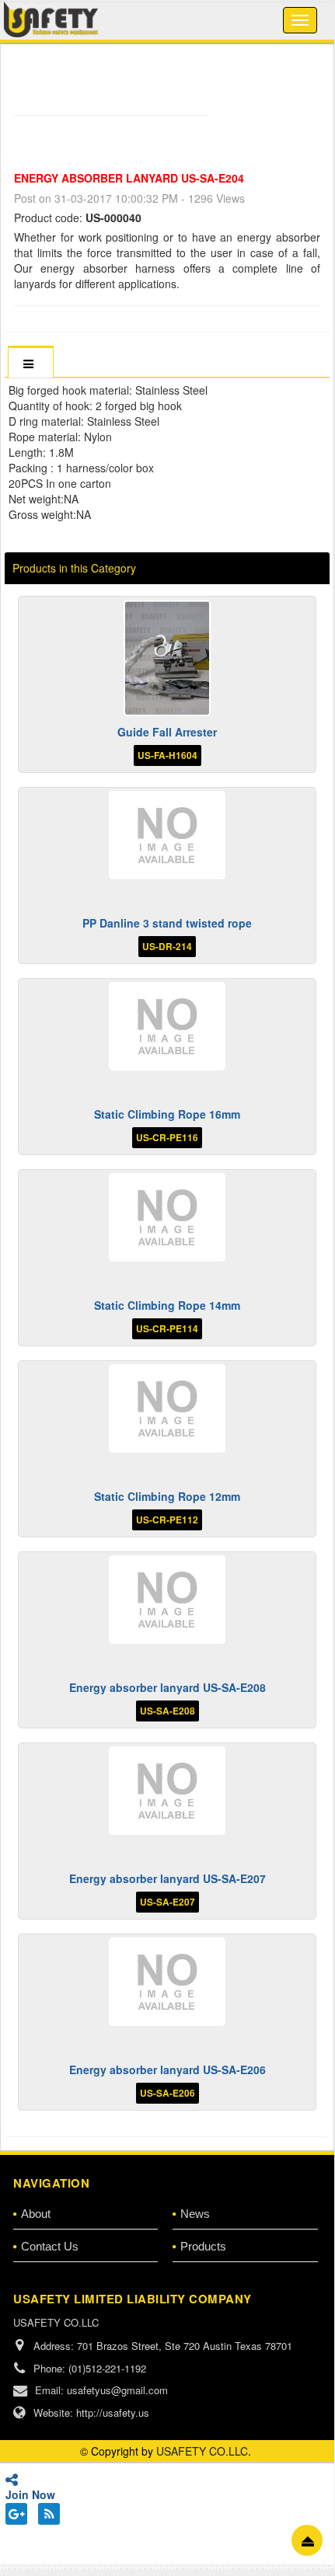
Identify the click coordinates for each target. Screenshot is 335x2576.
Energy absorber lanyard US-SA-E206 (167, 2070)
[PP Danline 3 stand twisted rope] (167, 835)
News (195, 2214)
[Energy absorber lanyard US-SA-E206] (167, 1981)
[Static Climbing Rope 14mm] (167, 1217)
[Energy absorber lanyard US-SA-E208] (167, 1599)
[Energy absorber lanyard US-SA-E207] (167, 1790)
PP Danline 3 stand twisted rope (167, 923)
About (36, 2214)
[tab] (30, 363)
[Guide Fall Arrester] (167, 658)
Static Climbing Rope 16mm (167, 1114)
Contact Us (50, 2246)
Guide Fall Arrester (167, 732)
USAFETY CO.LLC (202, 2451)
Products (203, 2246)
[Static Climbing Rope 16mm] (167, 1026)
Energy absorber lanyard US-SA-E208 (167, 1687)
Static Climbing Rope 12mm (167, 1496)
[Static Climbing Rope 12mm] (167, 1408)
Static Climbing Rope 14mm (167, 1305)
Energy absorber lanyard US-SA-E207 (167, 1878)
